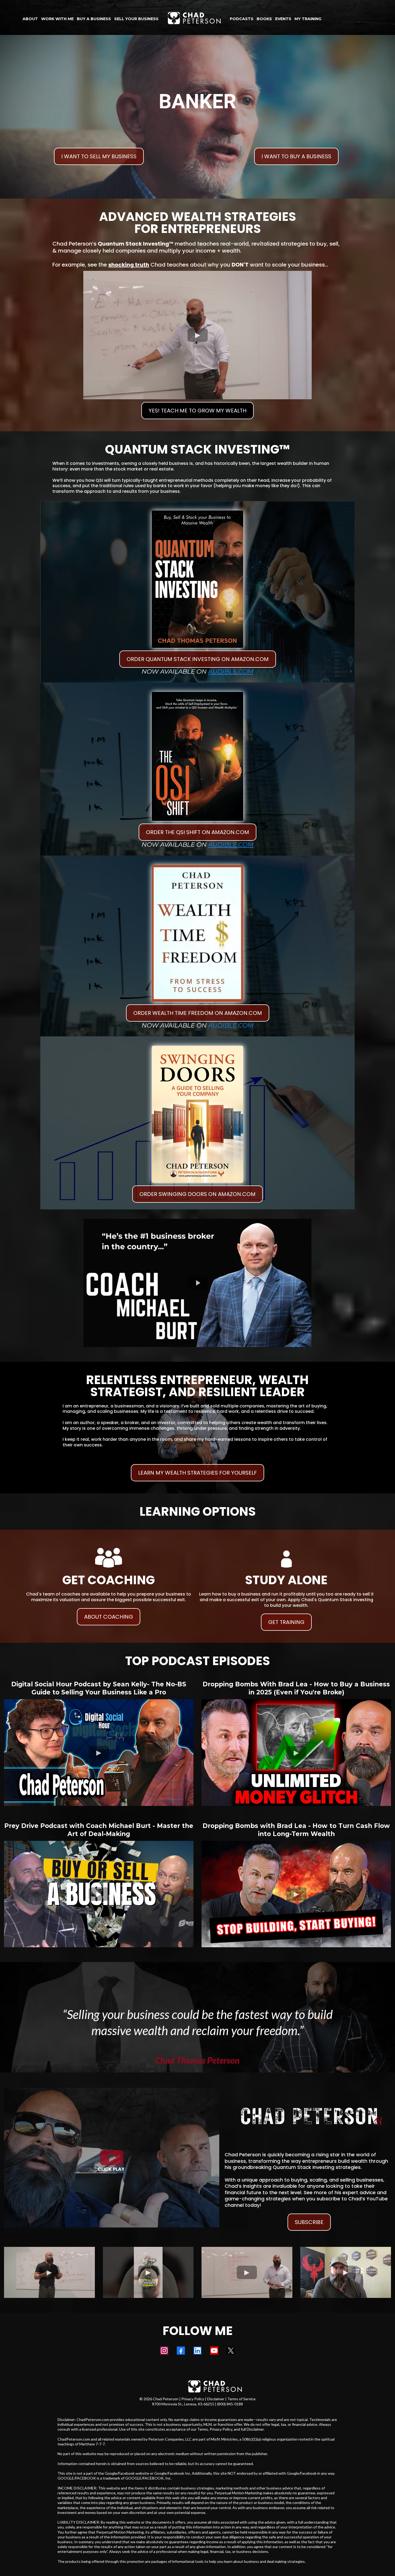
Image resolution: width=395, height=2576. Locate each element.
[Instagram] (164, 2351)
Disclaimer (216, 2399)
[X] (231, 2351)
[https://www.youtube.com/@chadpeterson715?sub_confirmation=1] (112, 2158)
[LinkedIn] (198, 2351)
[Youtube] (214, 2351)
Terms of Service (241, 2399)
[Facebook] (181, 2351)
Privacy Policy (193, 2399)
